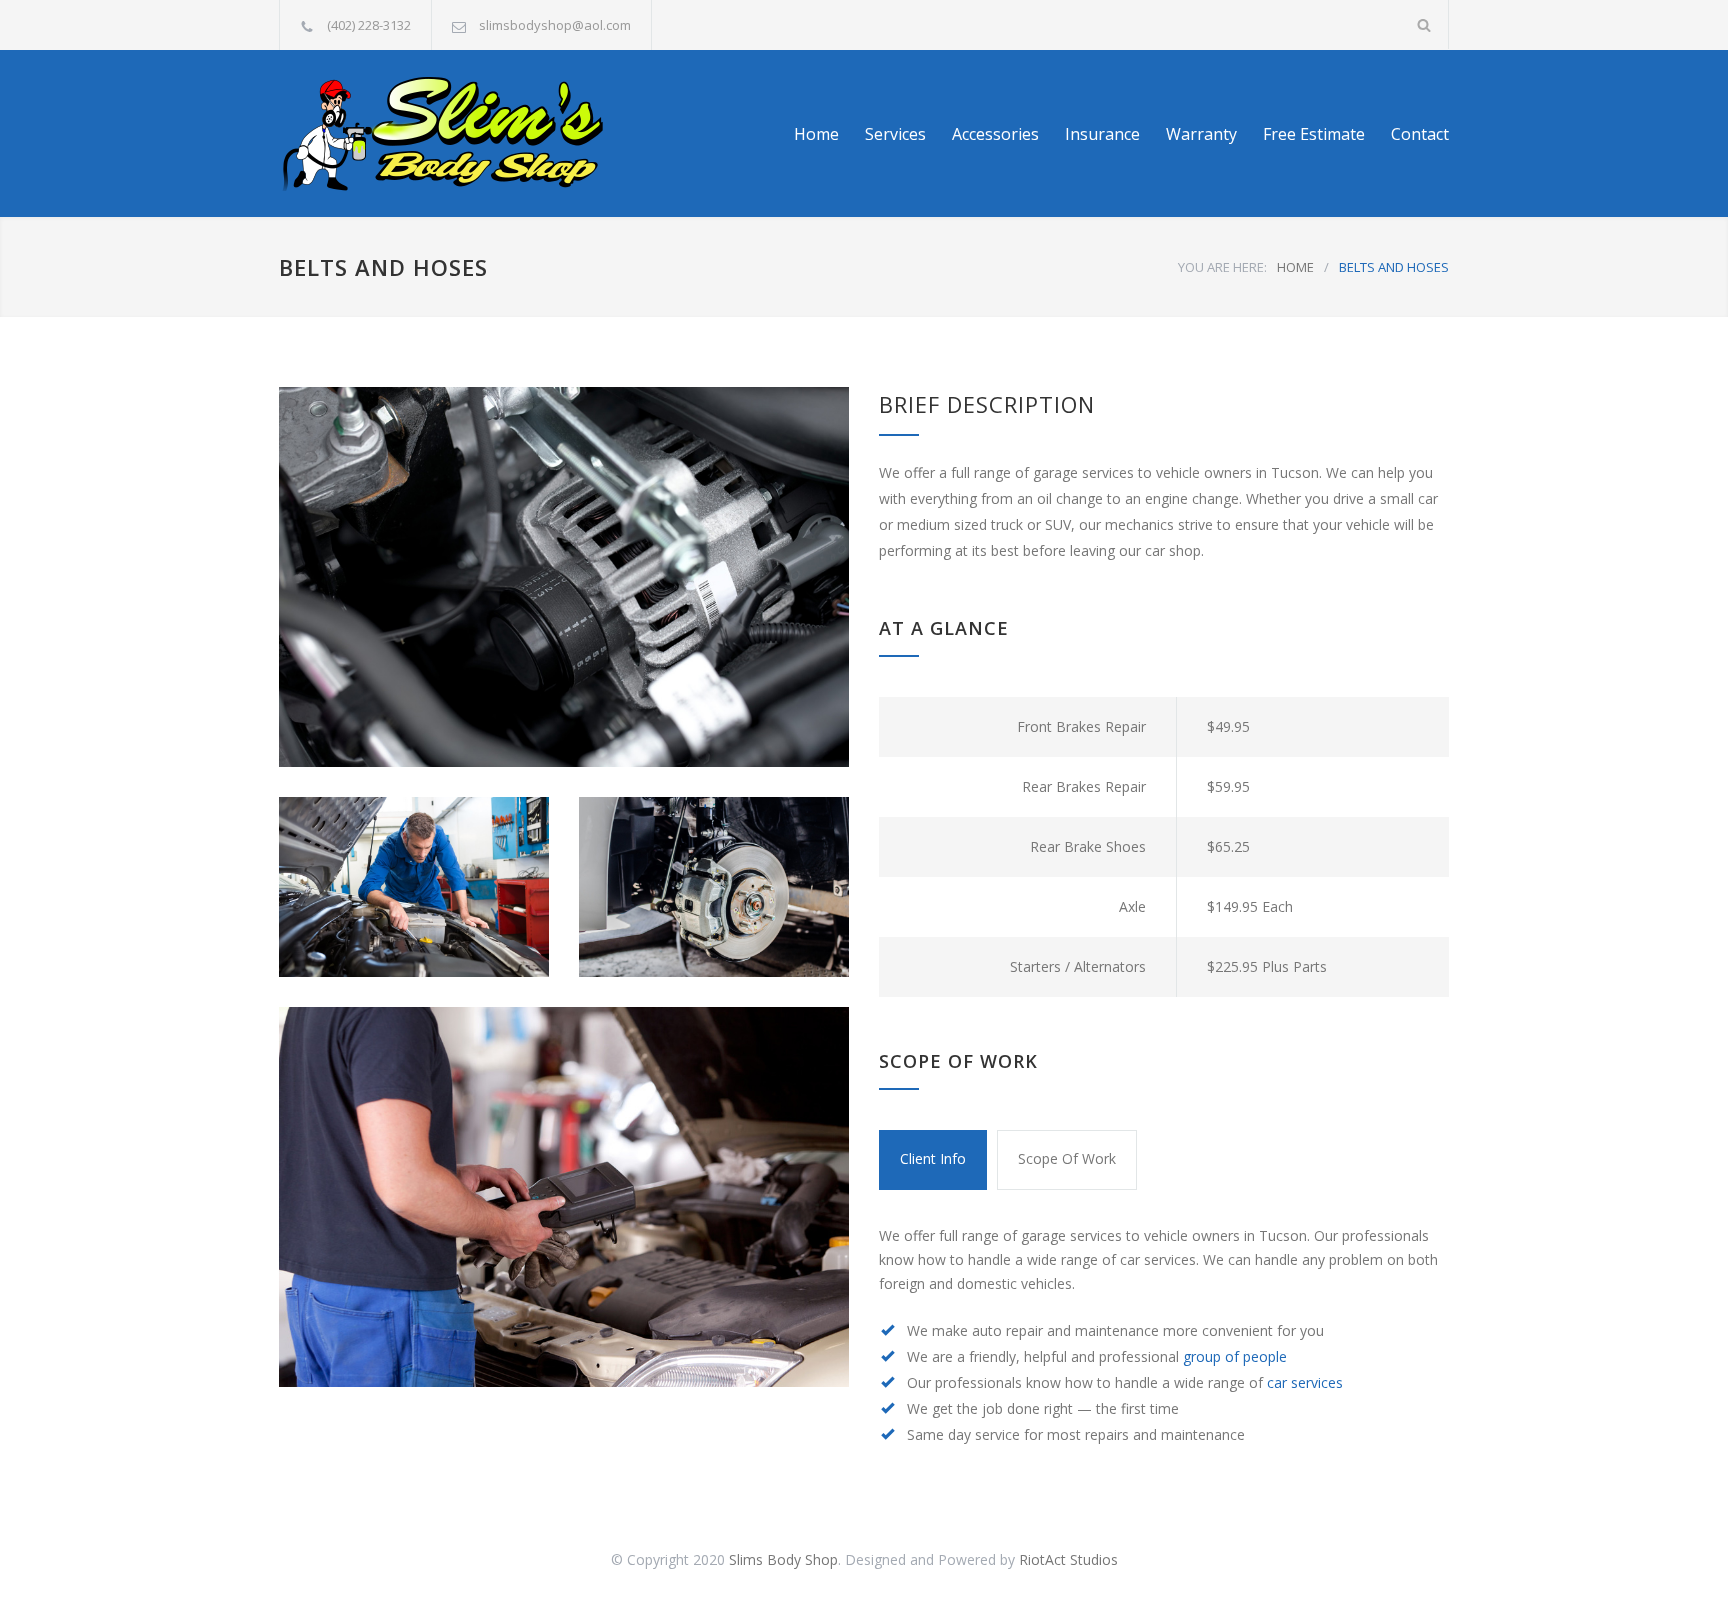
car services (1305, 1382)
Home (816, 134)
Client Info (933, 1158)
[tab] (933, 1160)
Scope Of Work (1067, 1158)
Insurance (1102, 134)
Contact (1420, 134)
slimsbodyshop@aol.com (555, 25)
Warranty (1201, 134)
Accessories (995, 134)
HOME (1295, 267)
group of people (1235, 1356)
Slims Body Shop (783, 1559)
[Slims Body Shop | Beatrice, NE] (464, 133)
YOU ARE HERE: (1222, 267)
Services (895, 134)
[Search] (1424, 24)
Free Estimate (1314, 134)
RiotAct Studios (1068, 1559)
